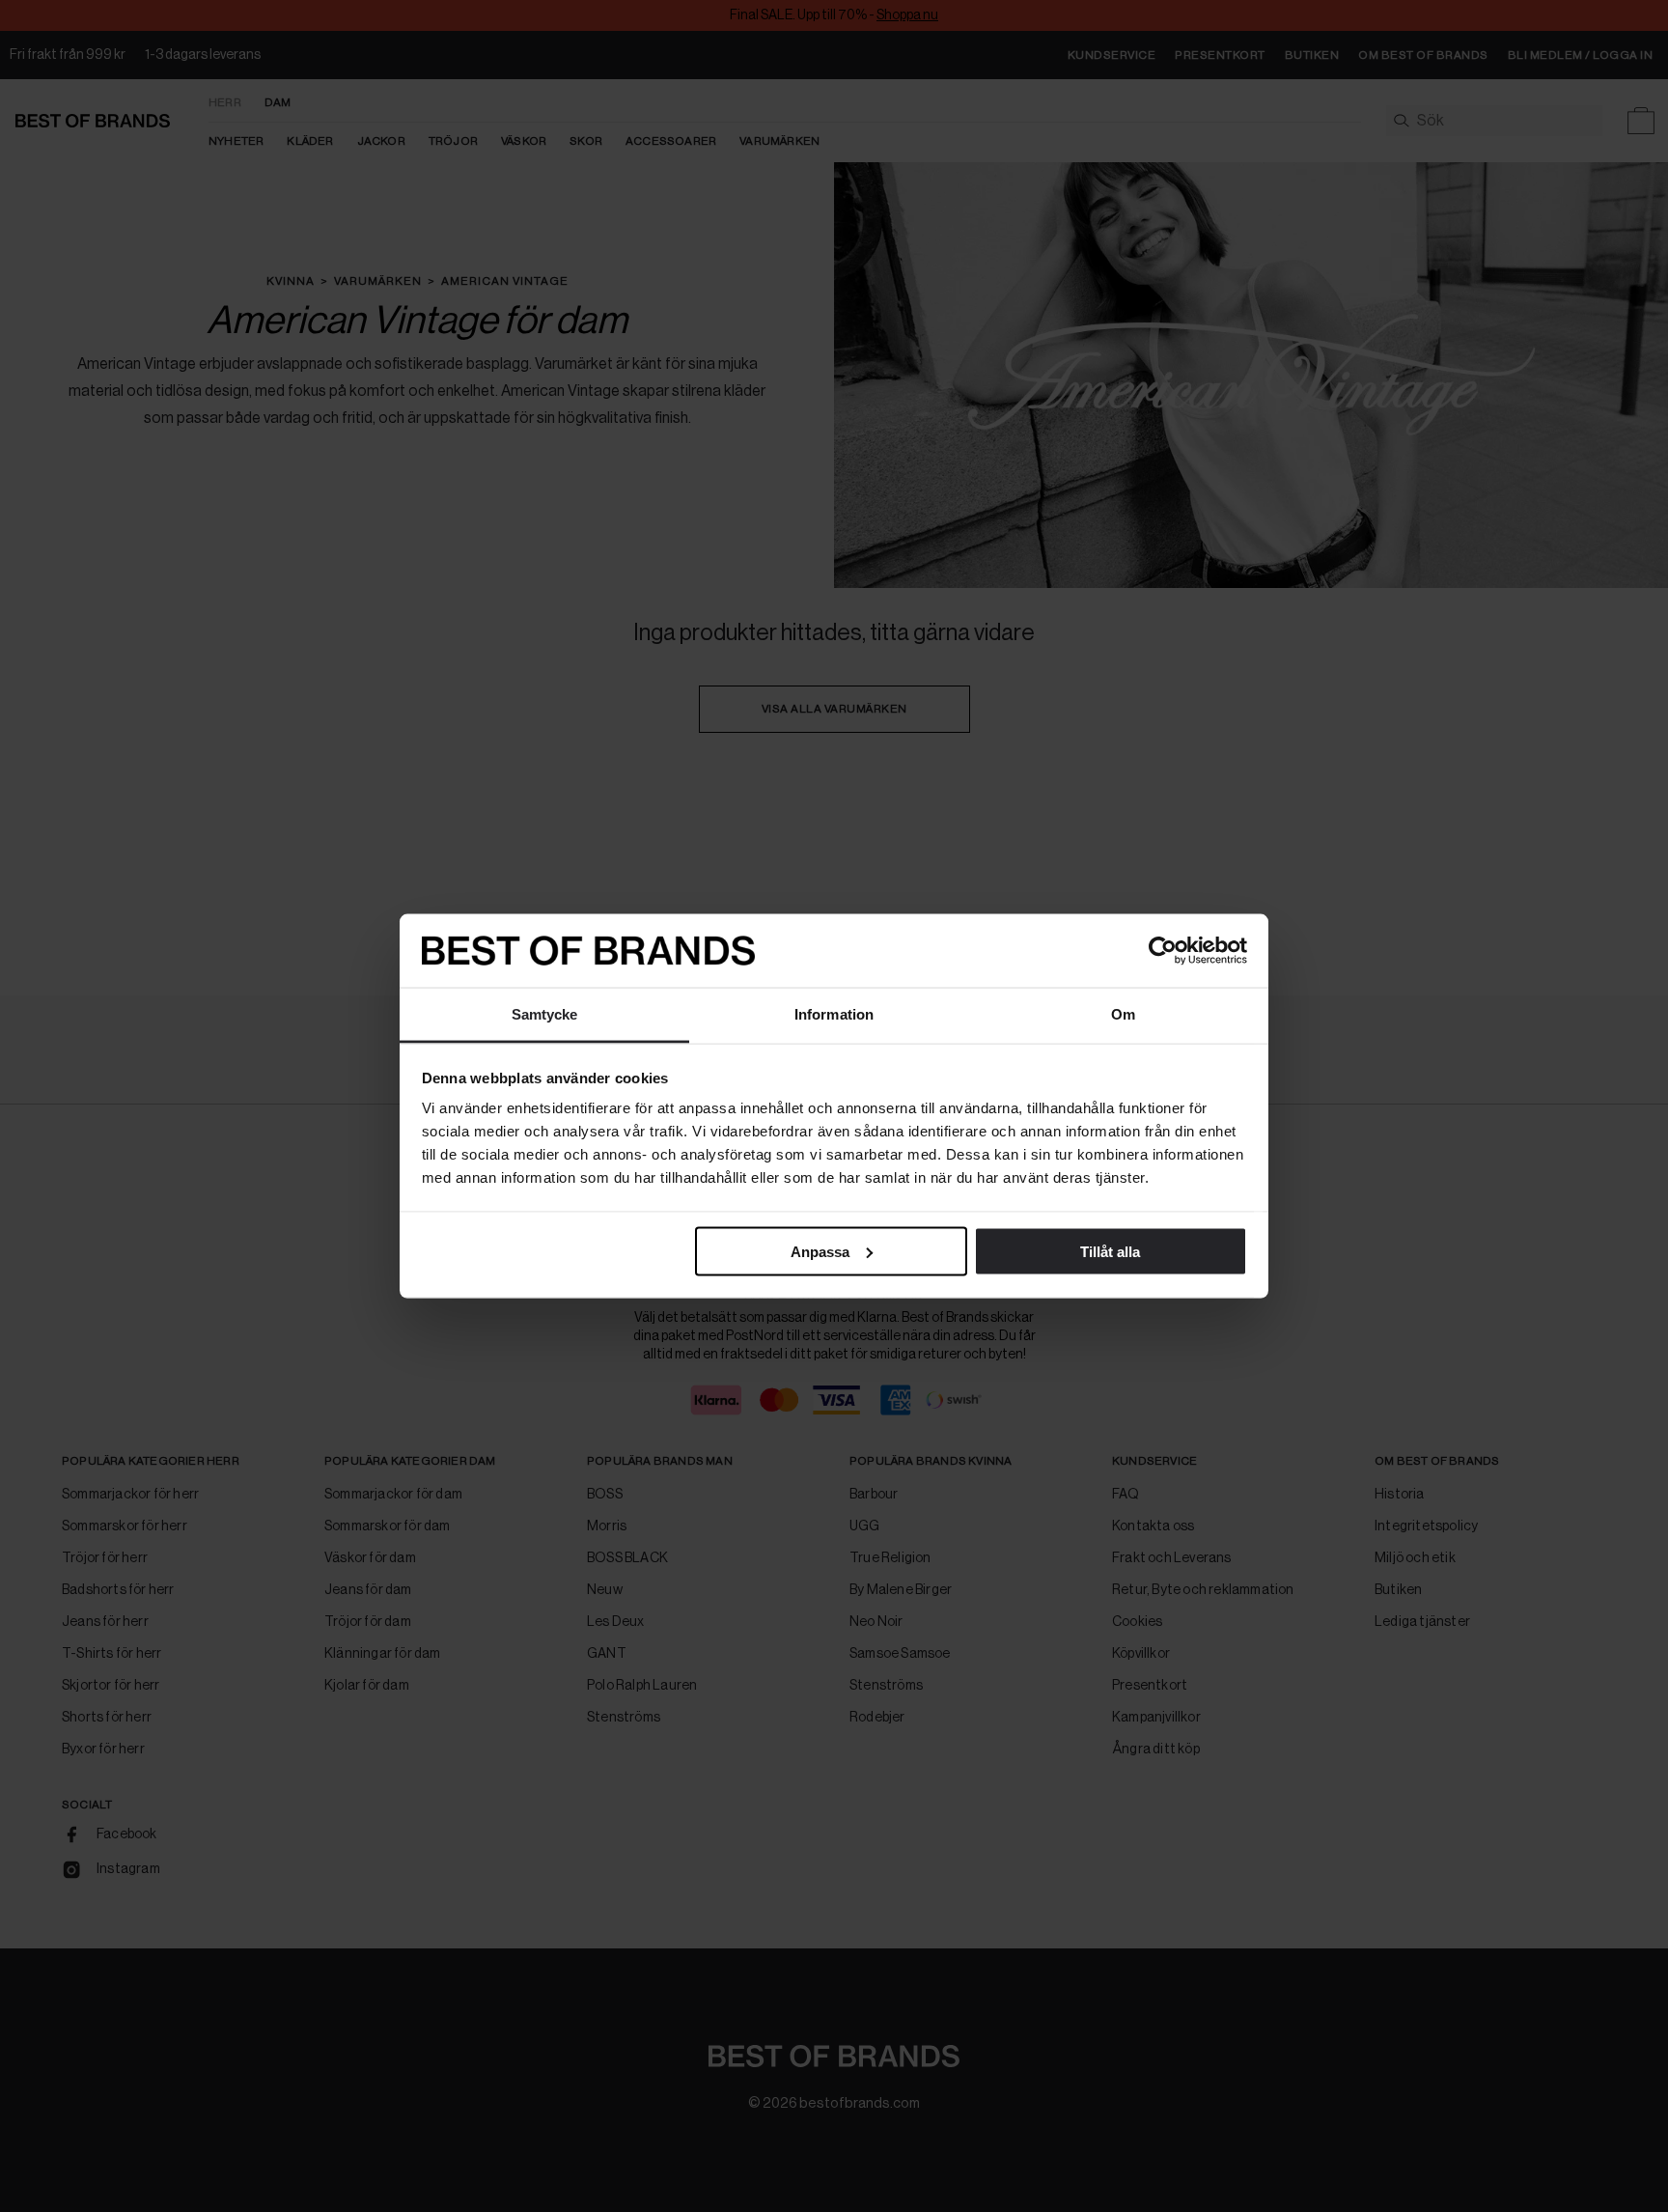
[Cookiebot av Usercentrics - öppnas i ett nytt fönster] (1163, 951)
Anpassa (820, 1251)
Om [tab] (1123, 1014)
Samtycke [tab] (545, 1014)
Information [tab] (834, 1014)
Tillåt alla (1110, 1251)
